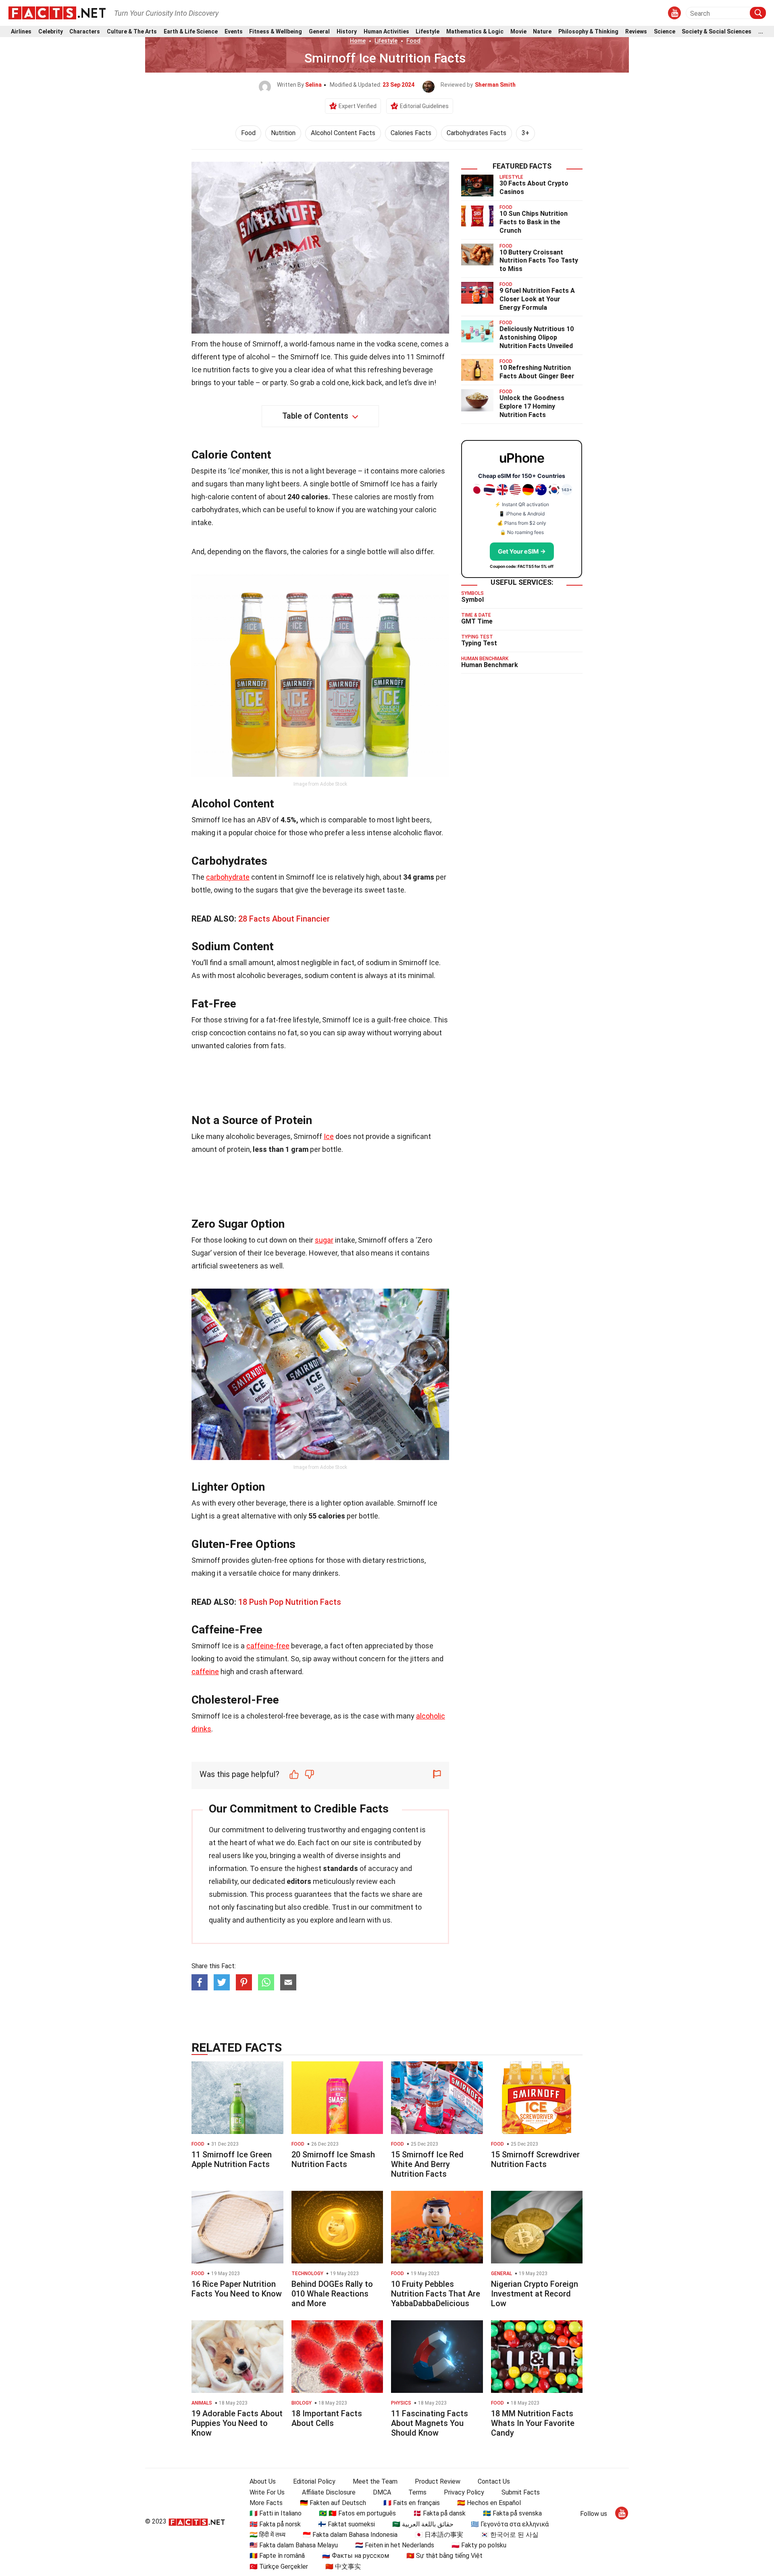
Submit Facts (521, 2492)
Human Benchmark (490, 665)
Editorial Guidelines (424, 106)
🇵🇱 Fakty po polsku (479, 2545)
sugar (324, 1240)
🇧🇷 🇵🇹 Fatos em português (357, 2513)
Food (413, 41)
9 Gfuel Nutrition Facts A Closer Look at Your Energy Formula (537, 299)
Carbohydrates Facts (476, 133)
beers (421, 820)
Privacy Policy (464, 2492)
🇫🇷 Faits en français (412, 2503)
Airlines (21, 32)
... (761, 32)
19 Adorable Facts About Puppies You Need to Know (237, 2423)
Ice (329, 1136)
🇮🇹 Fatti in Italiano (276, 2513)
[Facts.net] (57, 13)
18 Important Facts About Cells (327, 2418)
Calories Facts (411, 133)
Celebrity (51, 32)
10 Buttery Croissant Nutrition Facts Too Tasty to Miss (539, 261)
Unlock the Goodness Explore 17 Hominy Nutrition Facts (532, 406)
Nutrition (283, 133)
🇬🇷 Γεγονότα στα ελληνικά (510, 2524)
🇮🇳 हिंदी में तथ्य (267, 2535)
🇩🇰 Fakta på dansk (439, 2513)
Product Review (438, 2481)
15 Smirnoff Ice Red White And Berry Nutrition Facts (427, 2164)
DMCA (382, 2492)
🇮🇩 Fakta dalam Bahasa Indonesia (350, 2535)
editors (299, 1881)
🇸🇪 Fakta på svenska (512, 2513)
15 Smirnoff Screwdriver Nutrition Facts (535, 2159)
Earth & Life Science (191, 32)
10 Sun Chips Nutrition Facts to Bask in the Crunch (534, 222)
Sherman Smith (495, 85)
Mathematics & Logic (475, 32)
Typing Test (479, 643)
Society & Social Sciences (717, 32)
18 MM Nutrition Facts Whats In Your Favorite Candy (533, 2423)
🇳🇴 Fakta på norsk (275, 2524)
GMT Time (477, 621)
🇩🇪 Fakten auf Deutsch (333, 2503)
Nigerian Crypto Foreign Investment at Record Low (535, 2294)
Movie (518, 32)
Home (358, 41)
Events (234, 32)
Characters (85, 32)
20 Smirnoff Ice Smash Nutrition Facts (333, 2159)
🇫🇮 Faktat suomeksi (346, 2524)
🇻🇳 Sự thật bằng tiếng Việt (444, 2556)
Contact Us (494, 2481)
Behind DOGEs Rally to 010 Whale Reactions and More (332, 2294)
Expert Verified (358, 106)
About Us (263, 2481)
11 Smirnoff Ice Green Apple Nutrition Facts (232, 2159)
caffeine (205, 1672)
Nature (542, 32)
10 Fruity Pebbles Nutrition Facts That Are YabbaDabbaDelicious (436, 2294)
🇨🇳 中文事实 (343, 2567)
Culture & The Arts (132, 32)
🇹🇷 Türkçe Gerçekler (279, 2567)
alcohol (258, 357)
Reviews (636, 32)
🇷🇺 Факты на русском (356, 2556)
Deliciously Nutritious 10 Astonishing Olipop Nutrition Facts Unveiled (537, 337)
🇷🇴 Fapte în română (277, 2556)
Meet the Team (375, 2481)
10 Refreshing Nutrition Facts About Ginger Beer (537, 372)
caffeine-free (268, 1646)
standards (340, 1868)
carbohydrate (228, 877)
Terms (417, 2492)
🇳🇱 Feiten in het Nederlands (395, 2545)
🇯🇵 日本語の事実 (439, 2535)
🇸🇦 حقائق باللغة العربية (423, 2524)
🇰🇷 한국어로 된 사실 (510, 2535)
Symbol (472, 600)
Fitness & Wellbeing (276, 32)
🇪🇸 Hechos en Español (489, 2503)
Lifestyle (428, 32)
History (347, 32)
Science (665, 32)
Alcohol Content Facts (343, 133)
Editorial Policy (314, 2481)
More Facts (266, 2503)
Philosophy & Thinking (588, 32)
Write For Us (267, 2492)
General (319, 32)
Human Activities (386, 32)
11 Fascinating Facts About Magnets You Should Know (430, 2423)
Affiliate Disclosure (329, 2492)
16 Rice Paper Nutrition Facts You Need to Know (237, 2289)
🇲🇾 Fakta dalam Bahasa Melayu (294, 2545)
